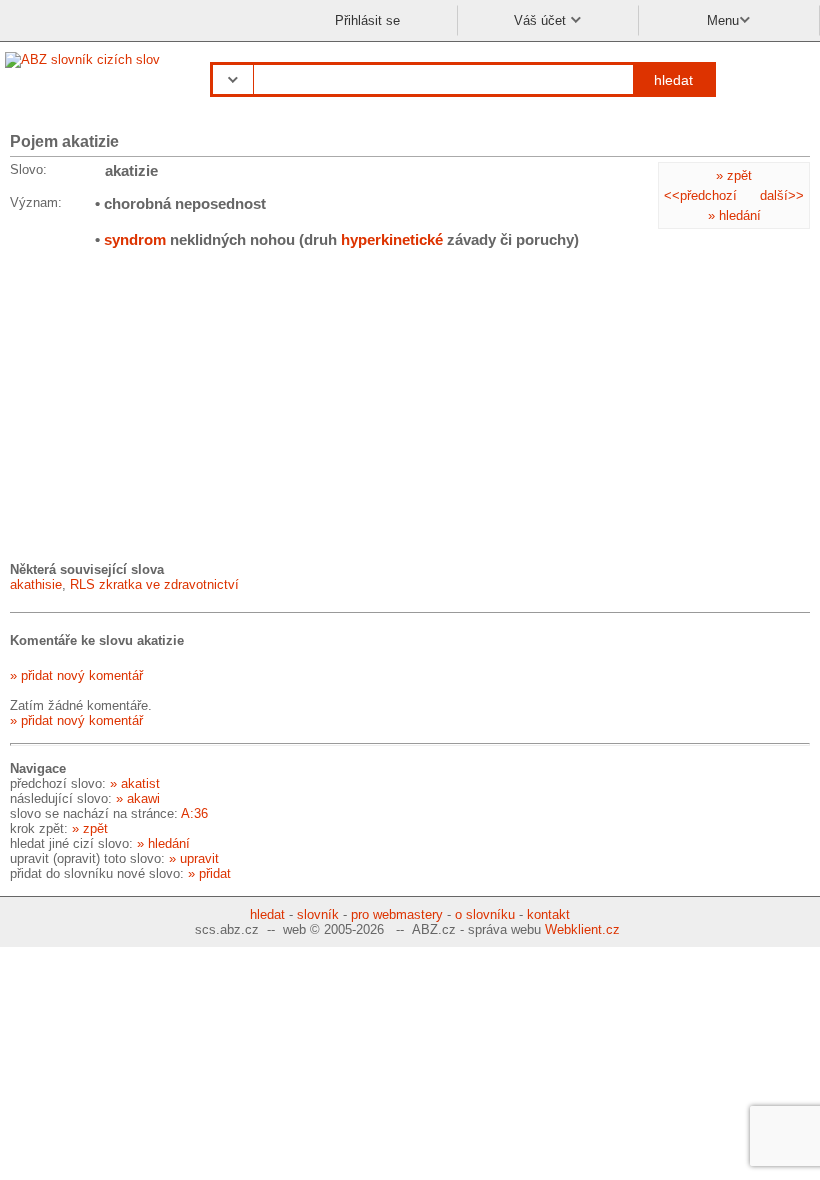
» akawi (138, 798)
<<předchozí (700, 195)
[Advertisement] (160, 404)
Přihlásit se (367, 20)
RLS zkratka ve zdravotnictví (154, 584)
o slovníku (485, 914)
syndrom (135, 239)
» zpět (734, 175)
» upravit (194, 858)
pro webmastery (397, 914)
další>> (782, 195)
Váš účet (542, 20)
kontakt (548, 914)
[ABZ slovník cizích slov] (85, 59)
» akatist (135, 783)
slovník (318, 914)
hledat (673, 80)
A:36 (194, 813)
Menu (723, 20)
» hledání (734, 215)
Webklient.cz (582, 929)
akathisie (36, 584)
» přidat (209, 873)
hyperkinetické (392, 239)
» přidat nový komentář (76, 675)
